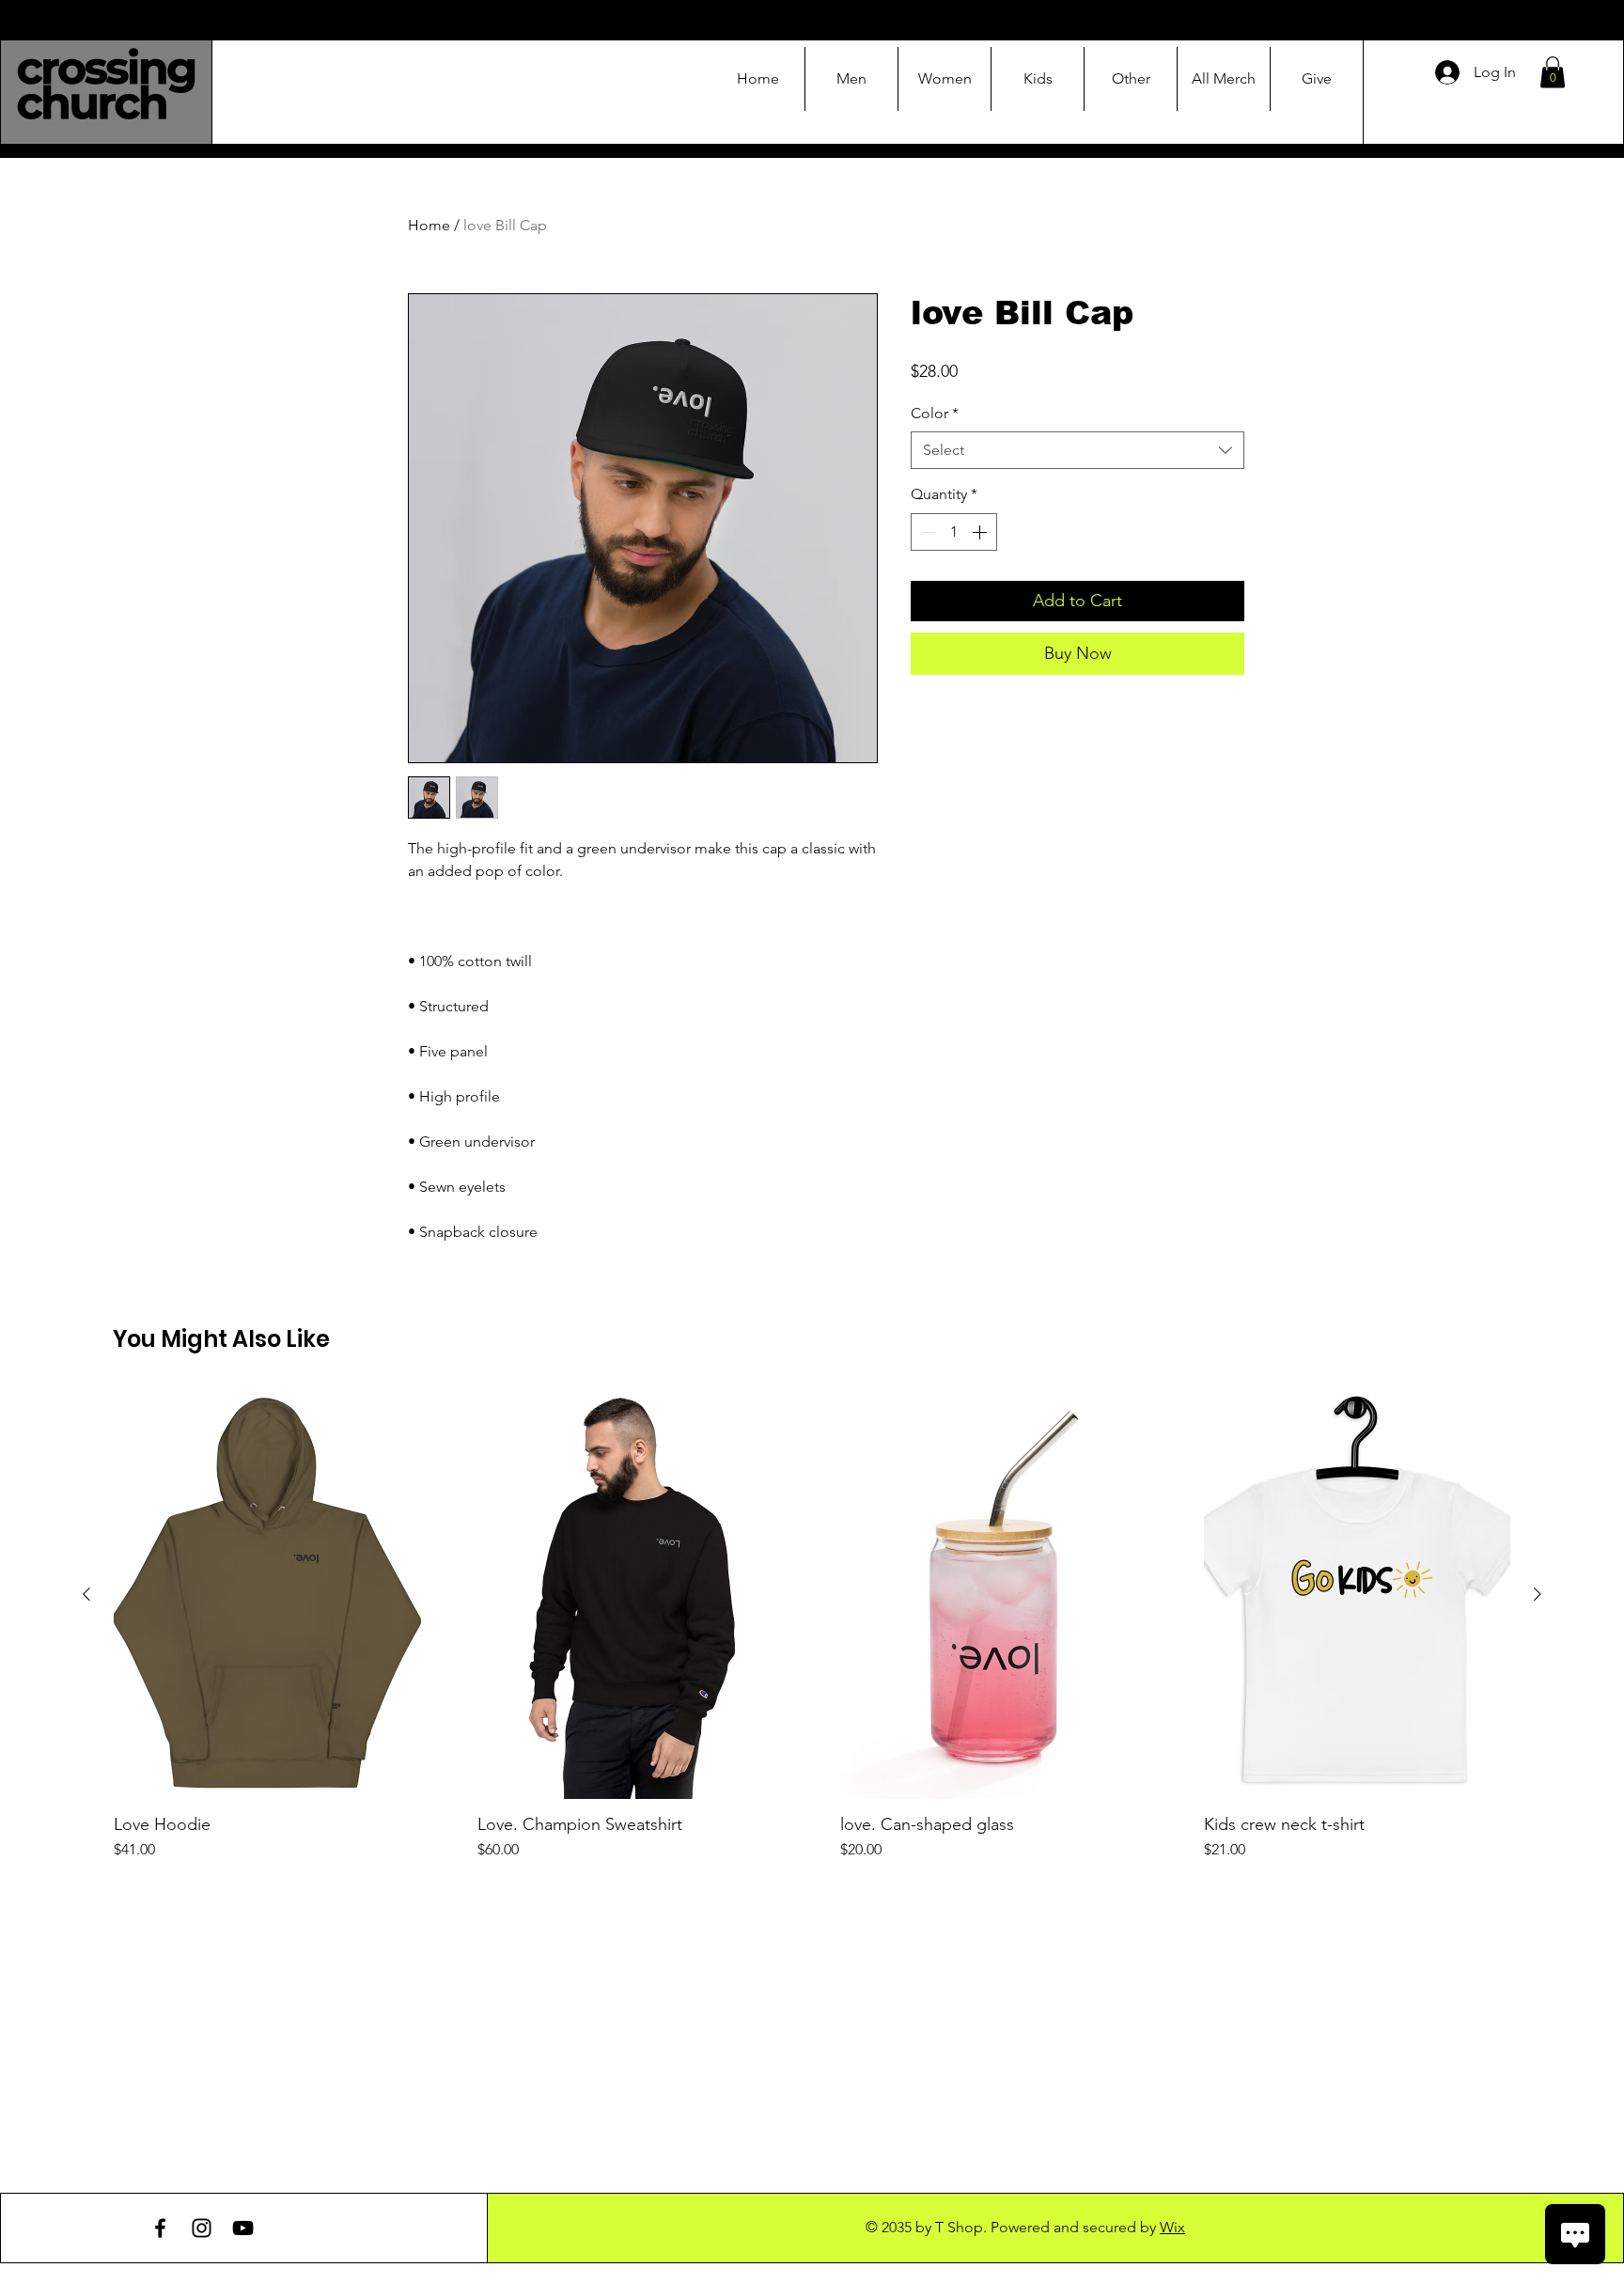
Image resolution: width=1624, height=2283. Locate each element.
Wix (1172, 2227)
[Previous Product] (86, 1594)
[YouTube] (243, 2228)
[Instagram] (202, 2228)
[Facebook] (160, 2228)
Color (935, 413)
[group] (812, 1626)
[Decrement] (927, 532)
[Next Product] (1538, 1594)
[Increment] (981, 532)
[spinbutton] (954, 532)
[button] (1553, 72)
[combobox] (1077, 450)
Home (429, 225)
